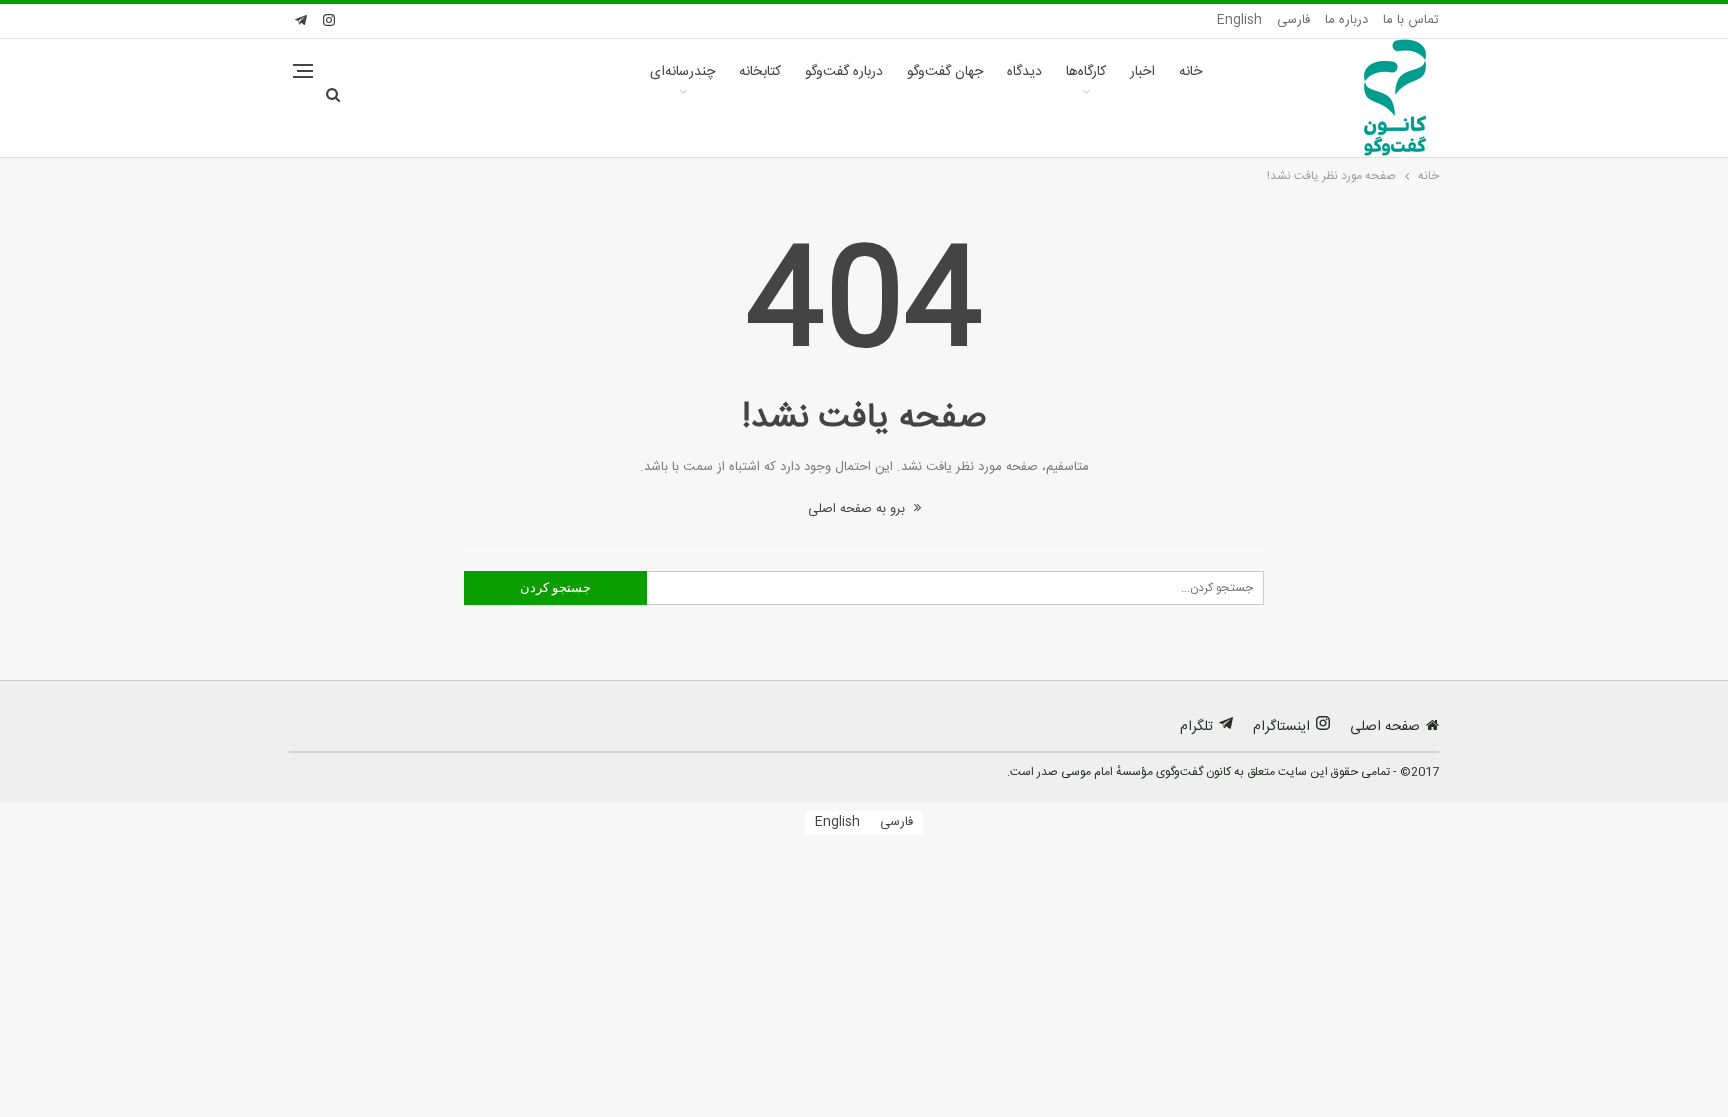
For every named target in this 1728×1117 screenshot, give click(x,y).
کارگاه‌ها (1086, 72)
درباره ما (1346, 20)
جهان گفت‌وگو (945, 72)
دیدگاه (1024, 72)
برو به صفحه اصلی (858, 509)
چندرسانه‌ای (682, 72)
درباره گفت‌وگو (844, 72)
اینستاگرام (1281, 727)
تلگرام (1196, 727)
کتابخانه (760, 72)
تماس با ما (1411, 20)
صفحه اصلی (1385, 727)
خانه (1190, 72)
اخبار (1142, 72)
